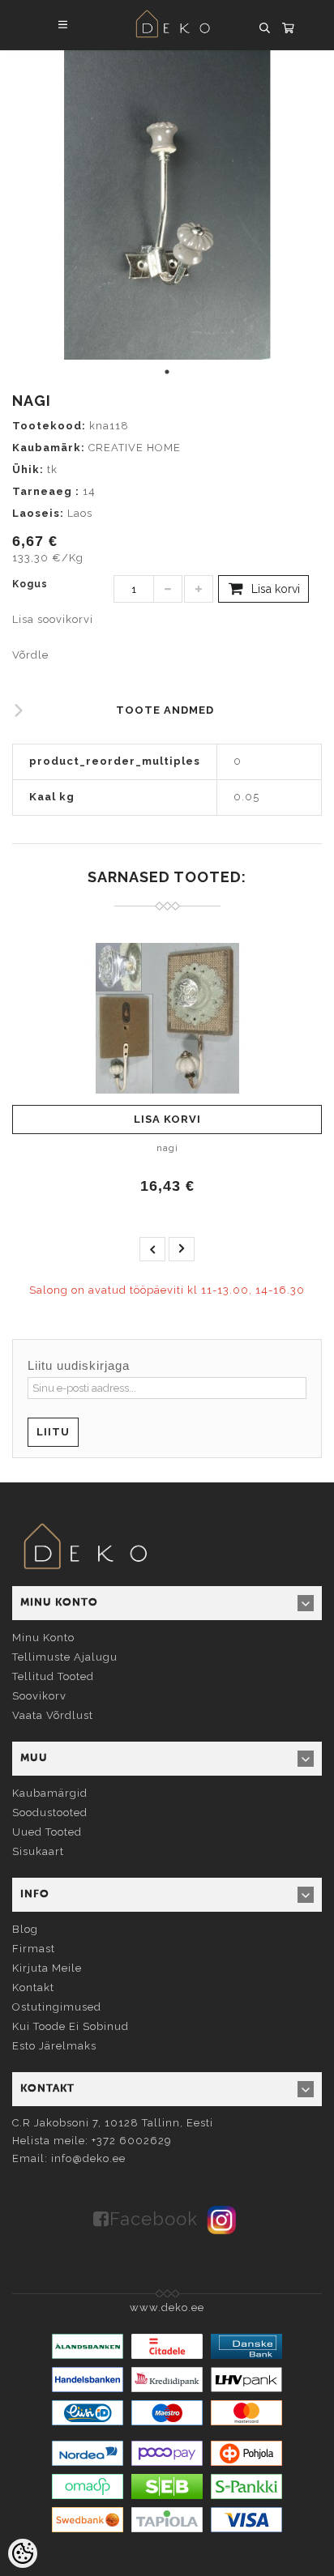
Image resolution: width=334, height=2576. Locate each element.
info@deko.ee (88, 2158)
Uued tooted (47, 1832)
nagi (167, 1148)
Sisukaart (38, 1851)
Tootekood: (49, 426)
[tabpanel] (167, 205)
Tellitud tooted (53, 1676)
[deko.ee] (85, 1548)
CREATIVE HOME (135, 448)
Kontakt (33, 1987)
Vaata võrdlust (53, 1715)
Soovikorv (39, 1696)
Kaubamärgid (50, 1793)
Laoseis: (38, 513)
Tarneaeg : (46, 491)
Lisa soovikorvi (53, 619)
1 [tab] (167, 372)
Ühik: (28, 469)
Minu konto (43, 1638)
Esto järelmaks (54, 2046)
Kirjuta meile (47, 1968)
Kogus (30, 584)
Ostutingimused (57, 2007)
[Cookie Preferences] (23, 2553)
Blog (25, 1929)
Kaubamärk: (49, 448)
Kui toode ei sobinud (71, 2026)
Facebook (154, 2219)
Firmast (34, 1949)
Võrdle (30, 655)
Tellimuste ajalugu (65, 1657)
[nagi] (167, 1018)
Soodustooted (50, 1813)
